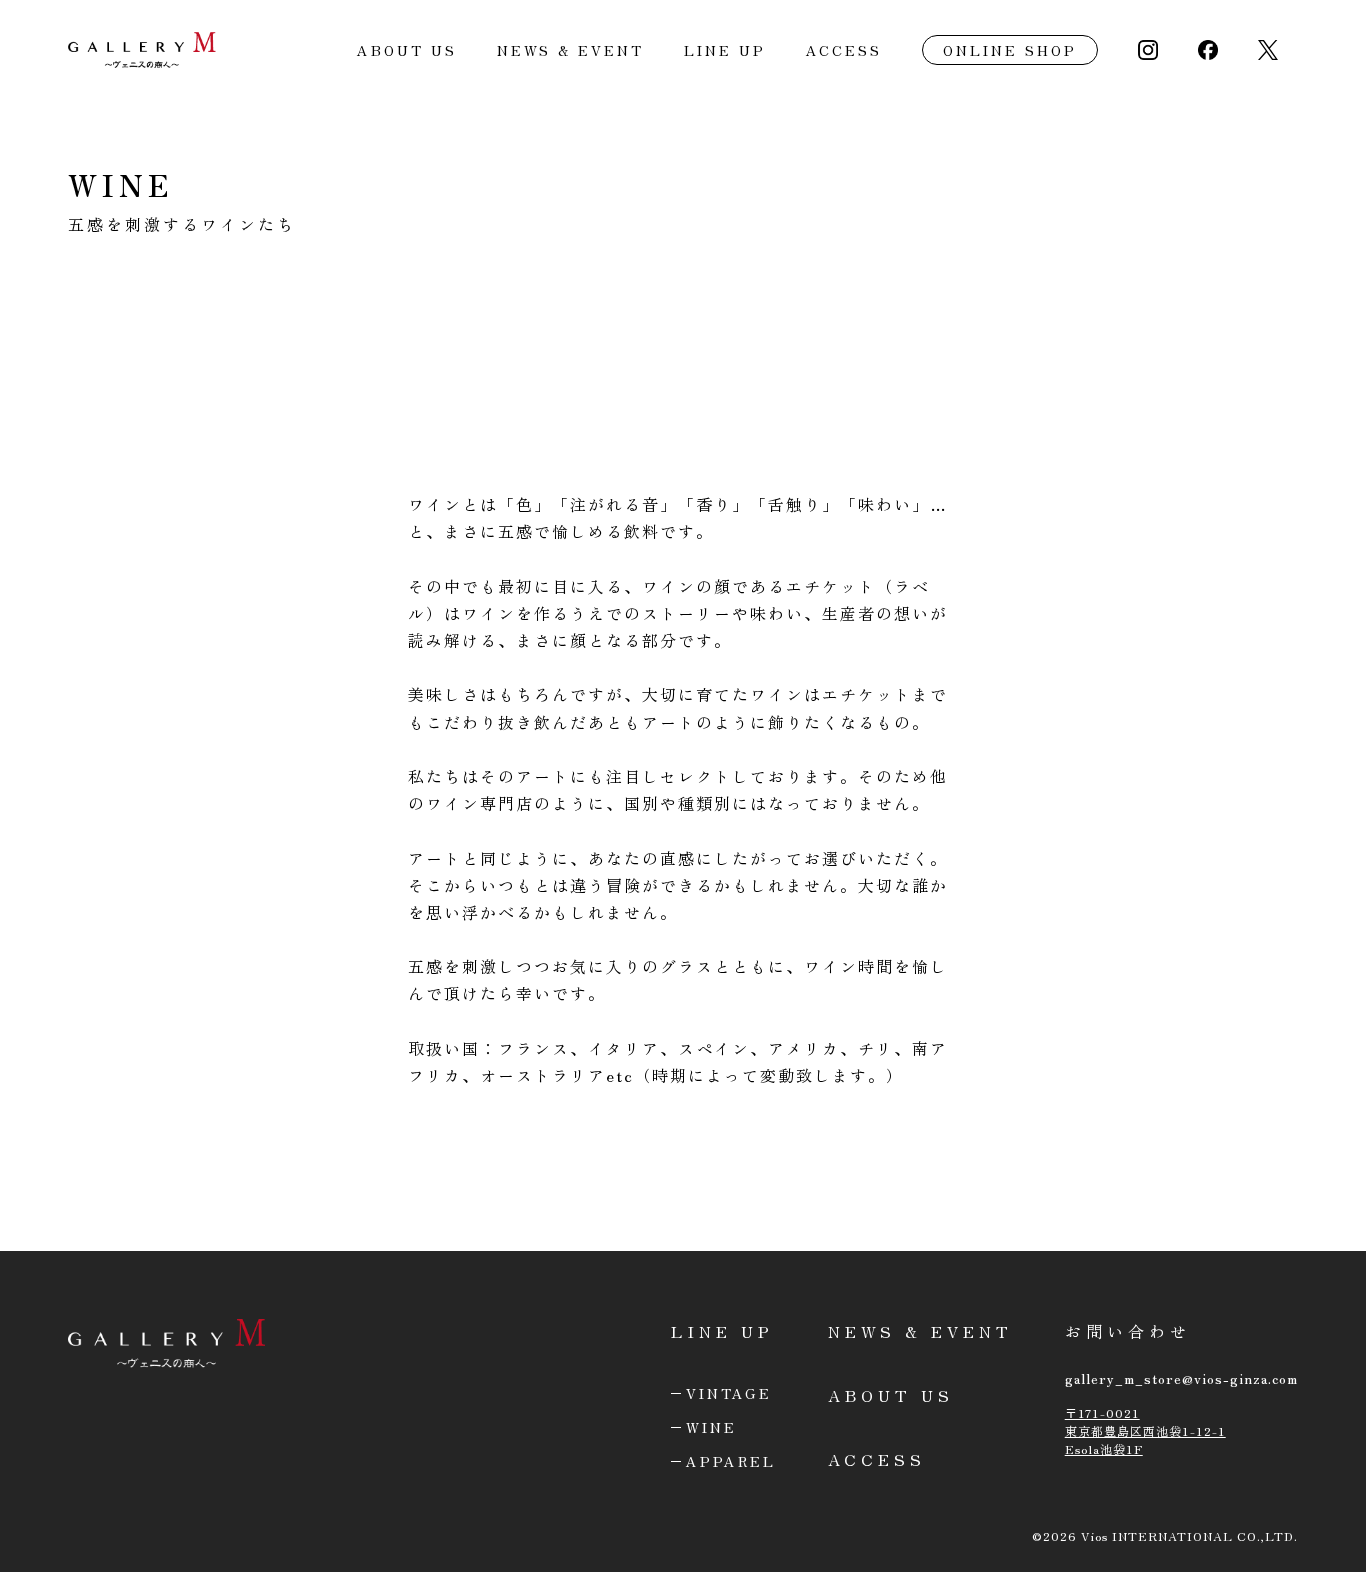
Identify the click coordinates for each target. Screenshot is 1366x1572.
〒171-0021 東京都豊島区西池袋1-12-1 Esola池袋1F (1145, 1430)
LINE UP (725, 50)
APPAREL (731, 1461)
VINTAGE (729, 1393)
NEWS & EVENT (570, 50)
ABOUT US (407, 50)
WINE (711, 1427)
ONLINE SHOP (1010, 50)
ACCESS (844, 50)
